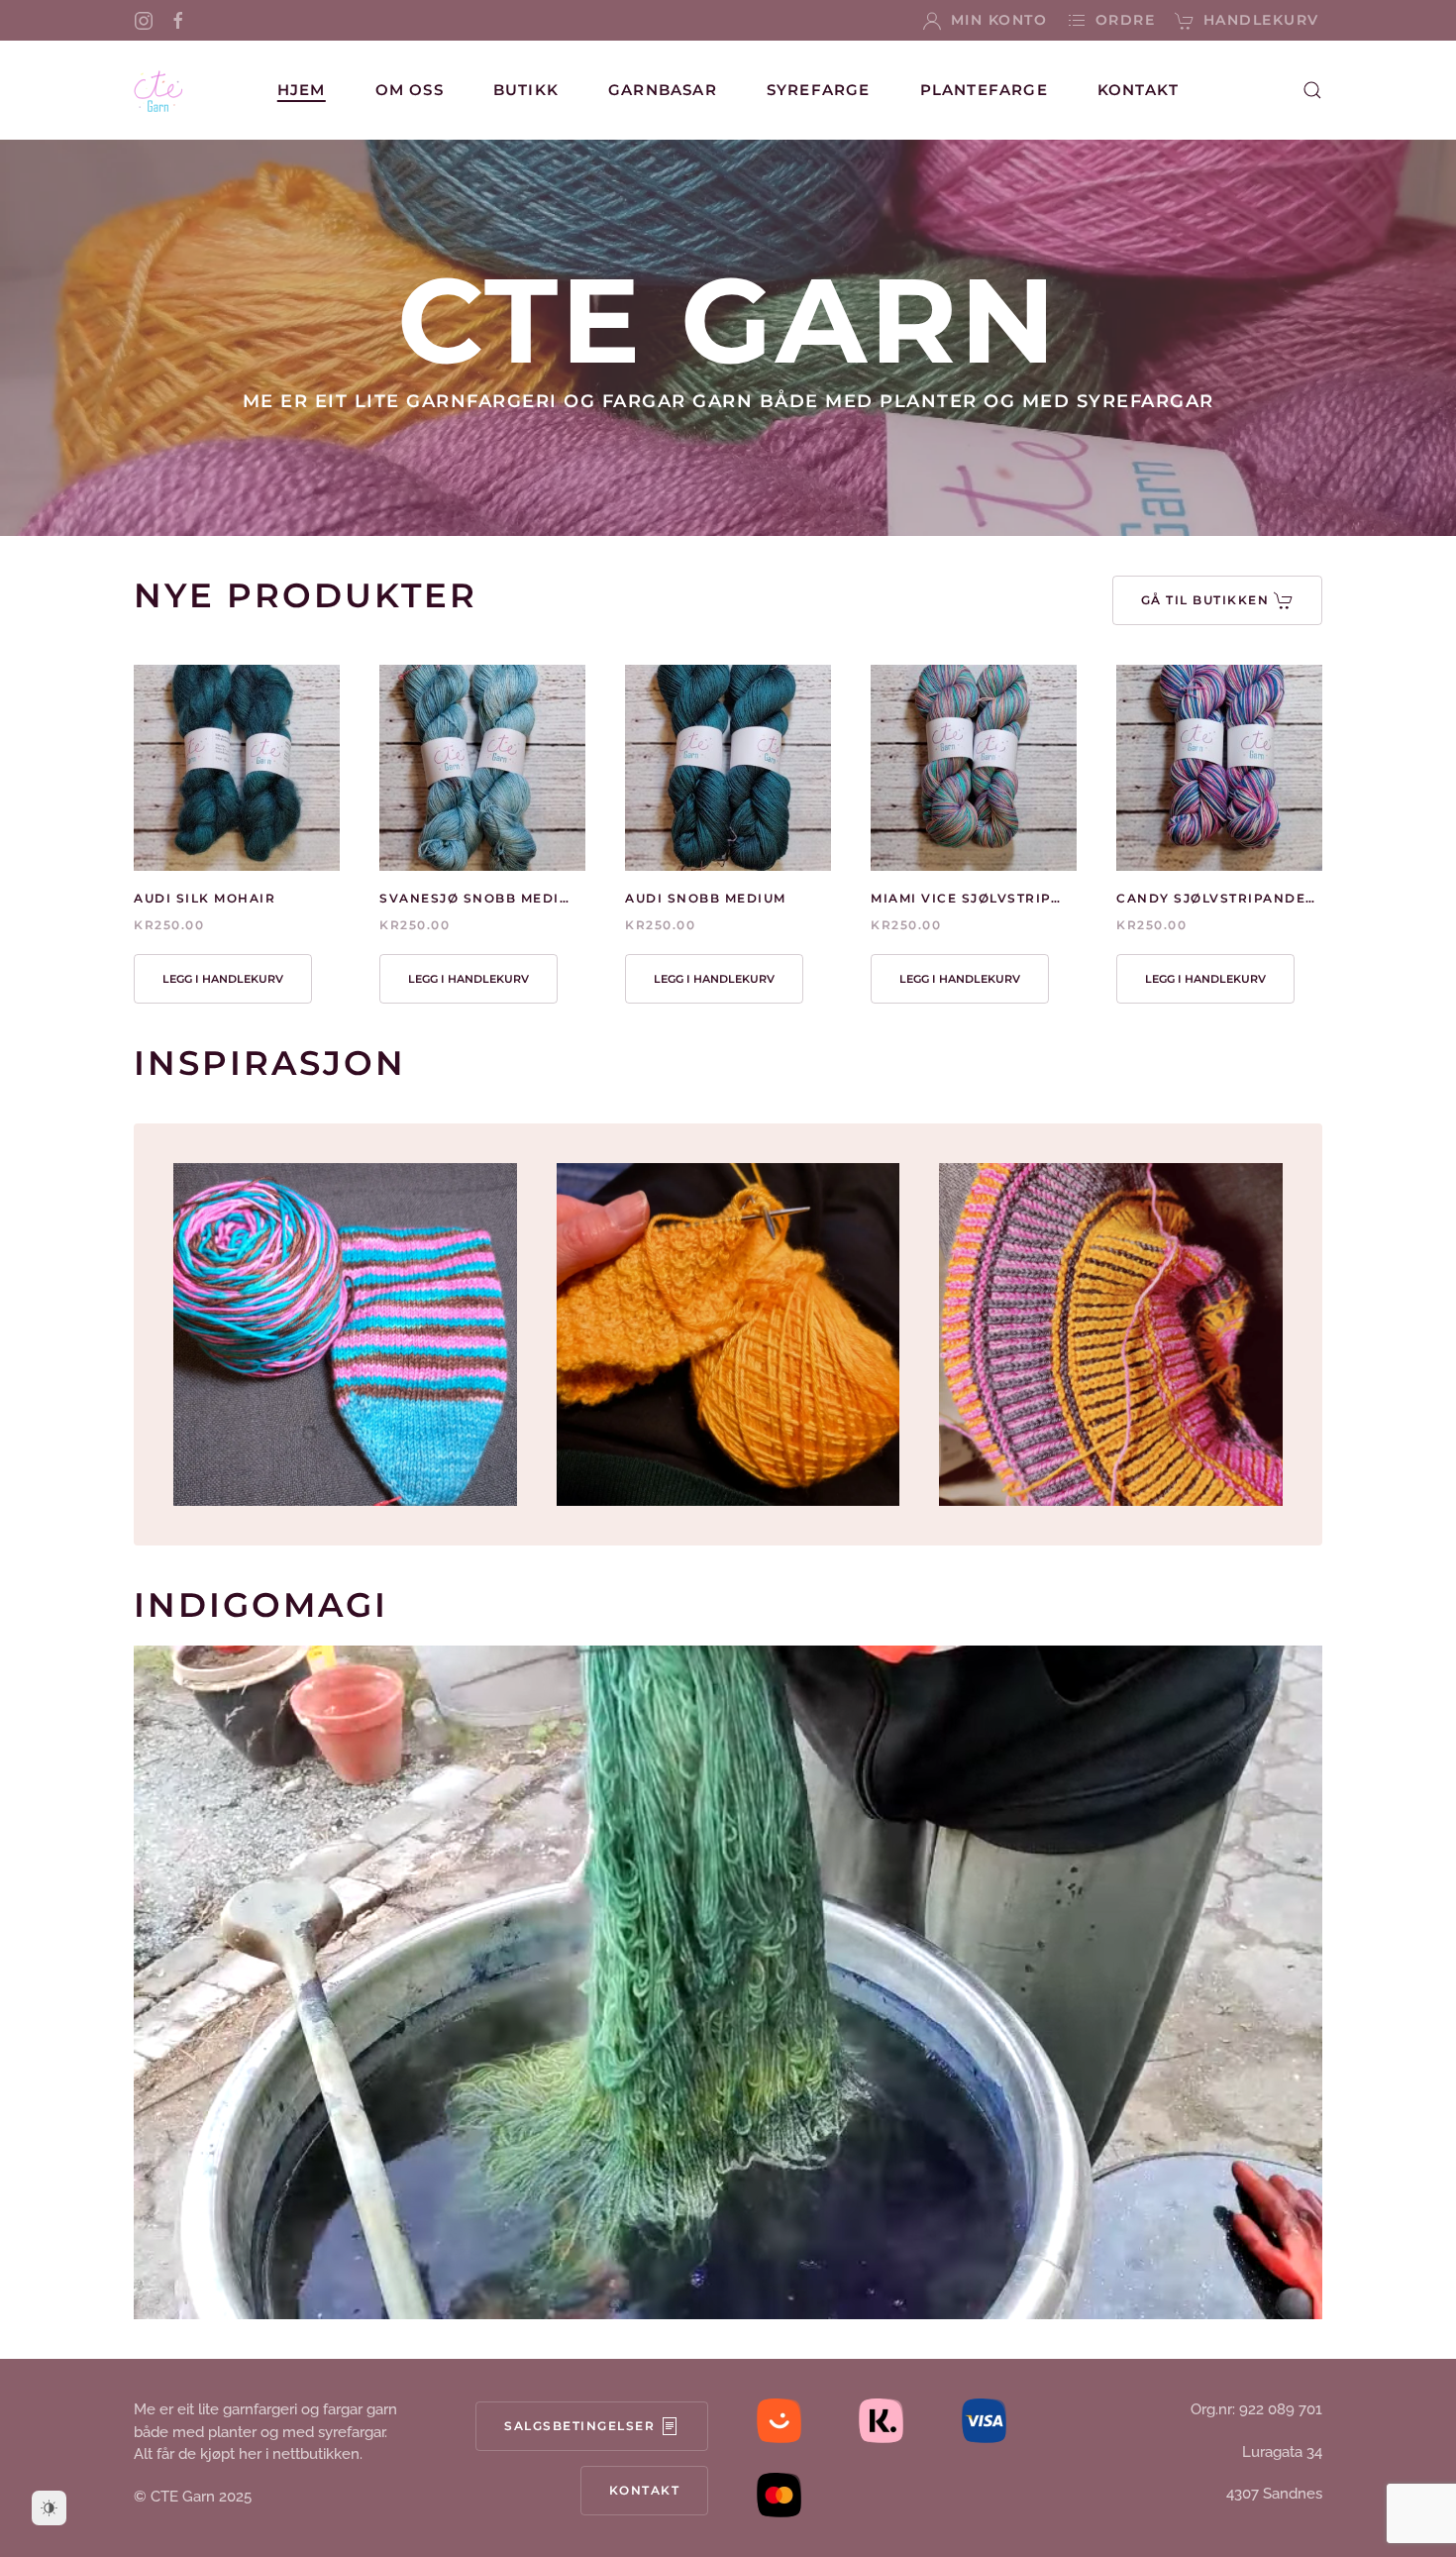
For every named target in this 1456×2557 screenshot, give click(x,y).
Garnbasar (663, 90)
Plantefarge (984, 90)
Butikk (526, 90)
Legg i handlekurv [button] (223, 979)
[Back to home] (158, 90)
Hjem (302, 90)
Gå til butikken (1205, 600)
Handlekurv (1261, 20)
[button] (1312, 90)
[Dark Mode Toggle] (49, 2508)
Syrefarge (819, 90)
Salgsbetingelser (579, 2426)
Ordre (1125, 20)
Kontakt (1138, 90)
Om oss (410, 90)
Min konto (999, 20)
